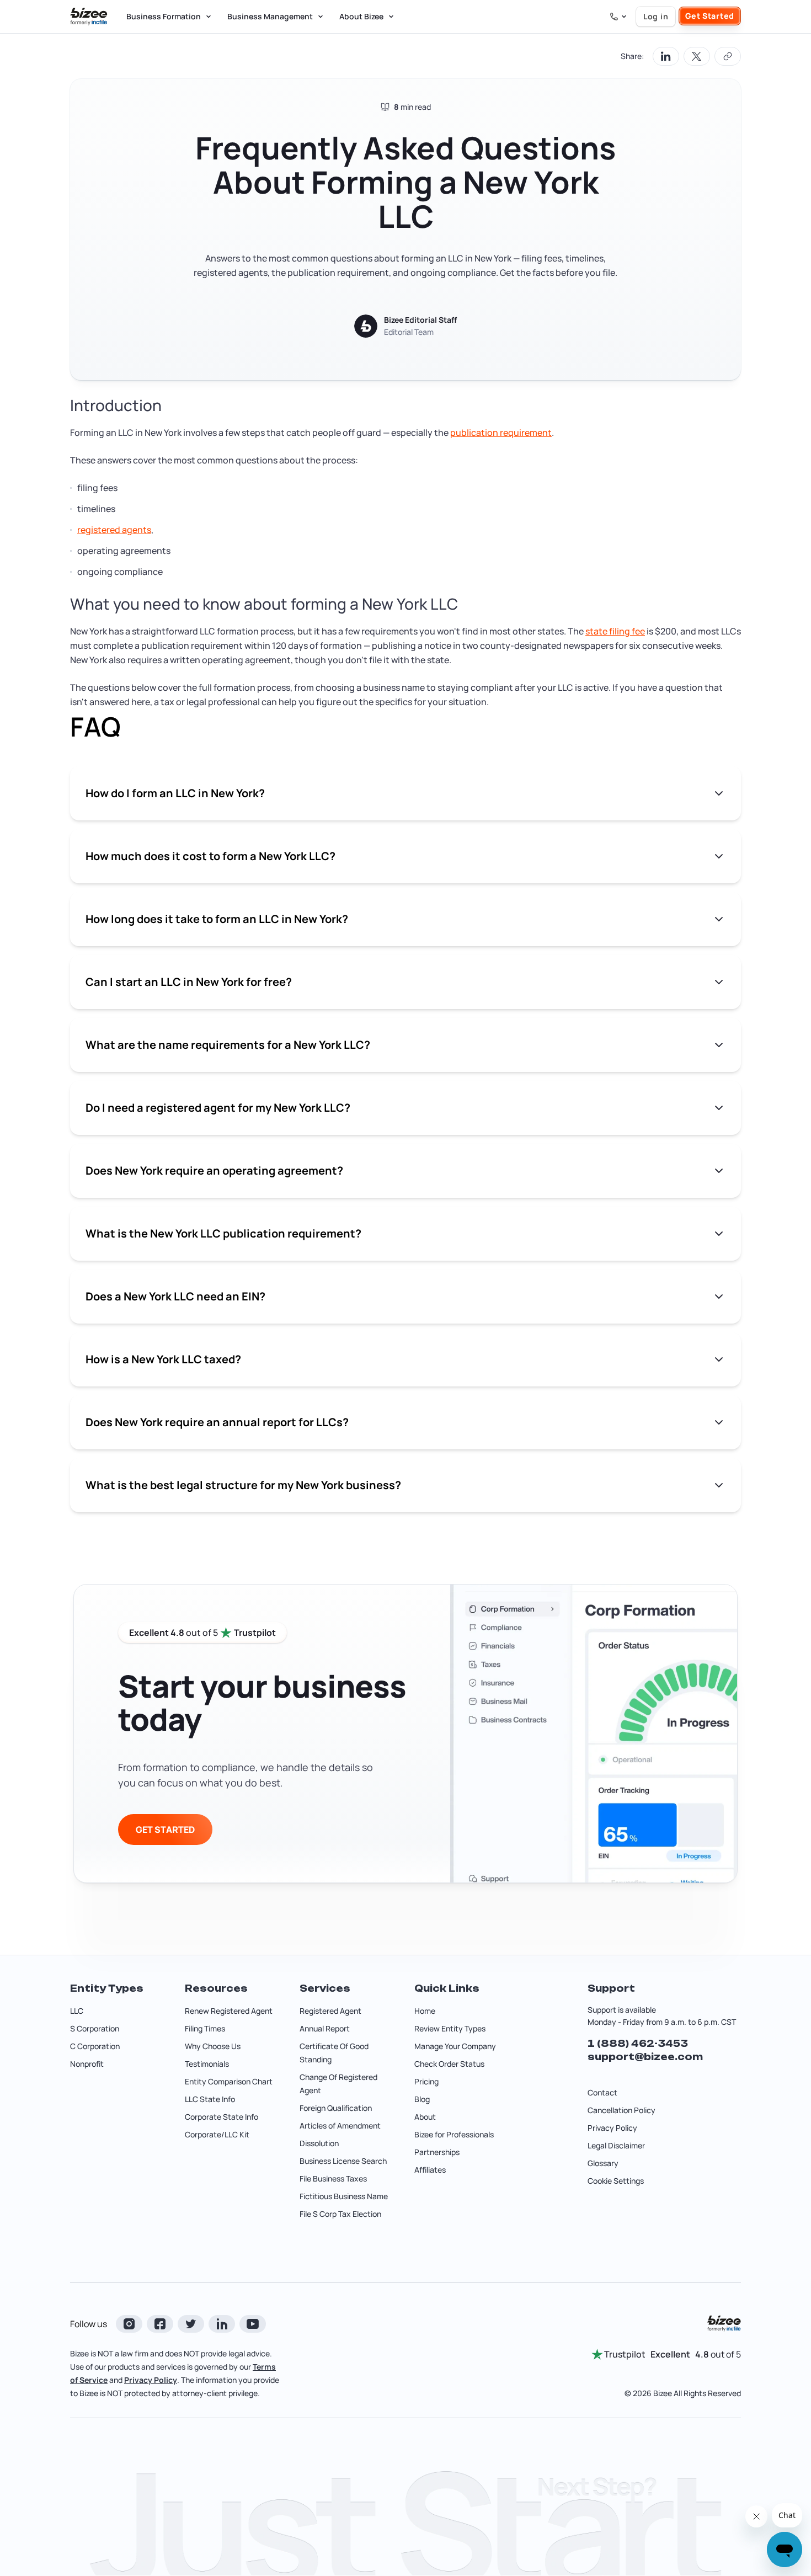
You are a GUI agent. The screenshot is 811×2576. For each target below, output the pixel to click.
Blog (422, 2099)
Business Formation (164, 16)
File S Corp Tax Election (340, 2214)
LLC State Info (210, 2099)
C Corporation (95, 2046)
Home (425, 2011)
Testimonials (207, 2064)
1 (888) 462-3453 (638, 2044)
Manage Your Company (455, 2046)
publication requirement (501, 433)
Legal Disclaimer (616, 2145)
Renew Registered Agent (229, 2011)
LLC (77, 2011)
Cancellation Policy (621, 2110)
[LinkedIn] (222, 2324)
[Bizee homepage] (89, 17)
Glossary (603, 2163)
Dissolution (319, 2143)
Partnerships (437, 2152)
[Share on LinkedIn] (666, 56)
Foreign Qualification (336, 2108)
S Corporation (95, 2028)
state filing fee (615, 631)
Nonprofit (87, 2064)
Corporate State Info (222, 2117)
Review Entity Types (450, 2028)
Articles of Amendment (340, 2126)
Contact (602, 2092)
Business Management (270, 16)
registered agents (114, 530)
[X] (191, 2324)
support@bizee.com (645, 2057)
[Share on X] (697, 56)
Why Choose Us (213, 2046)
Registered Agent (330, 2011)
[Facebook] (160, 2324)
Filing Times (205, 2028)
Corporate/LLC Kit (217, 2134)
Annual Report (325, 2028)
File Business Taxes (333, 2178)
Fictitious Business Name (344, 2196)
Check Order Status (449, 2064)
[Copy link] (728, 56)
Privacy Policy (612, 2128)
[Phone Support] (618, 17)
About (425, 2117)
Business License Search (343, 2161)
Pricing (426, 2081)
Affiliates (430, 2170)
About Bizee (361, 16)
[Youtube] (253, 2324)
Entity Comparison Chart (229, 2081)
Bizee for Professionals (454, 2134)
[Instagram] (129, 2324)
